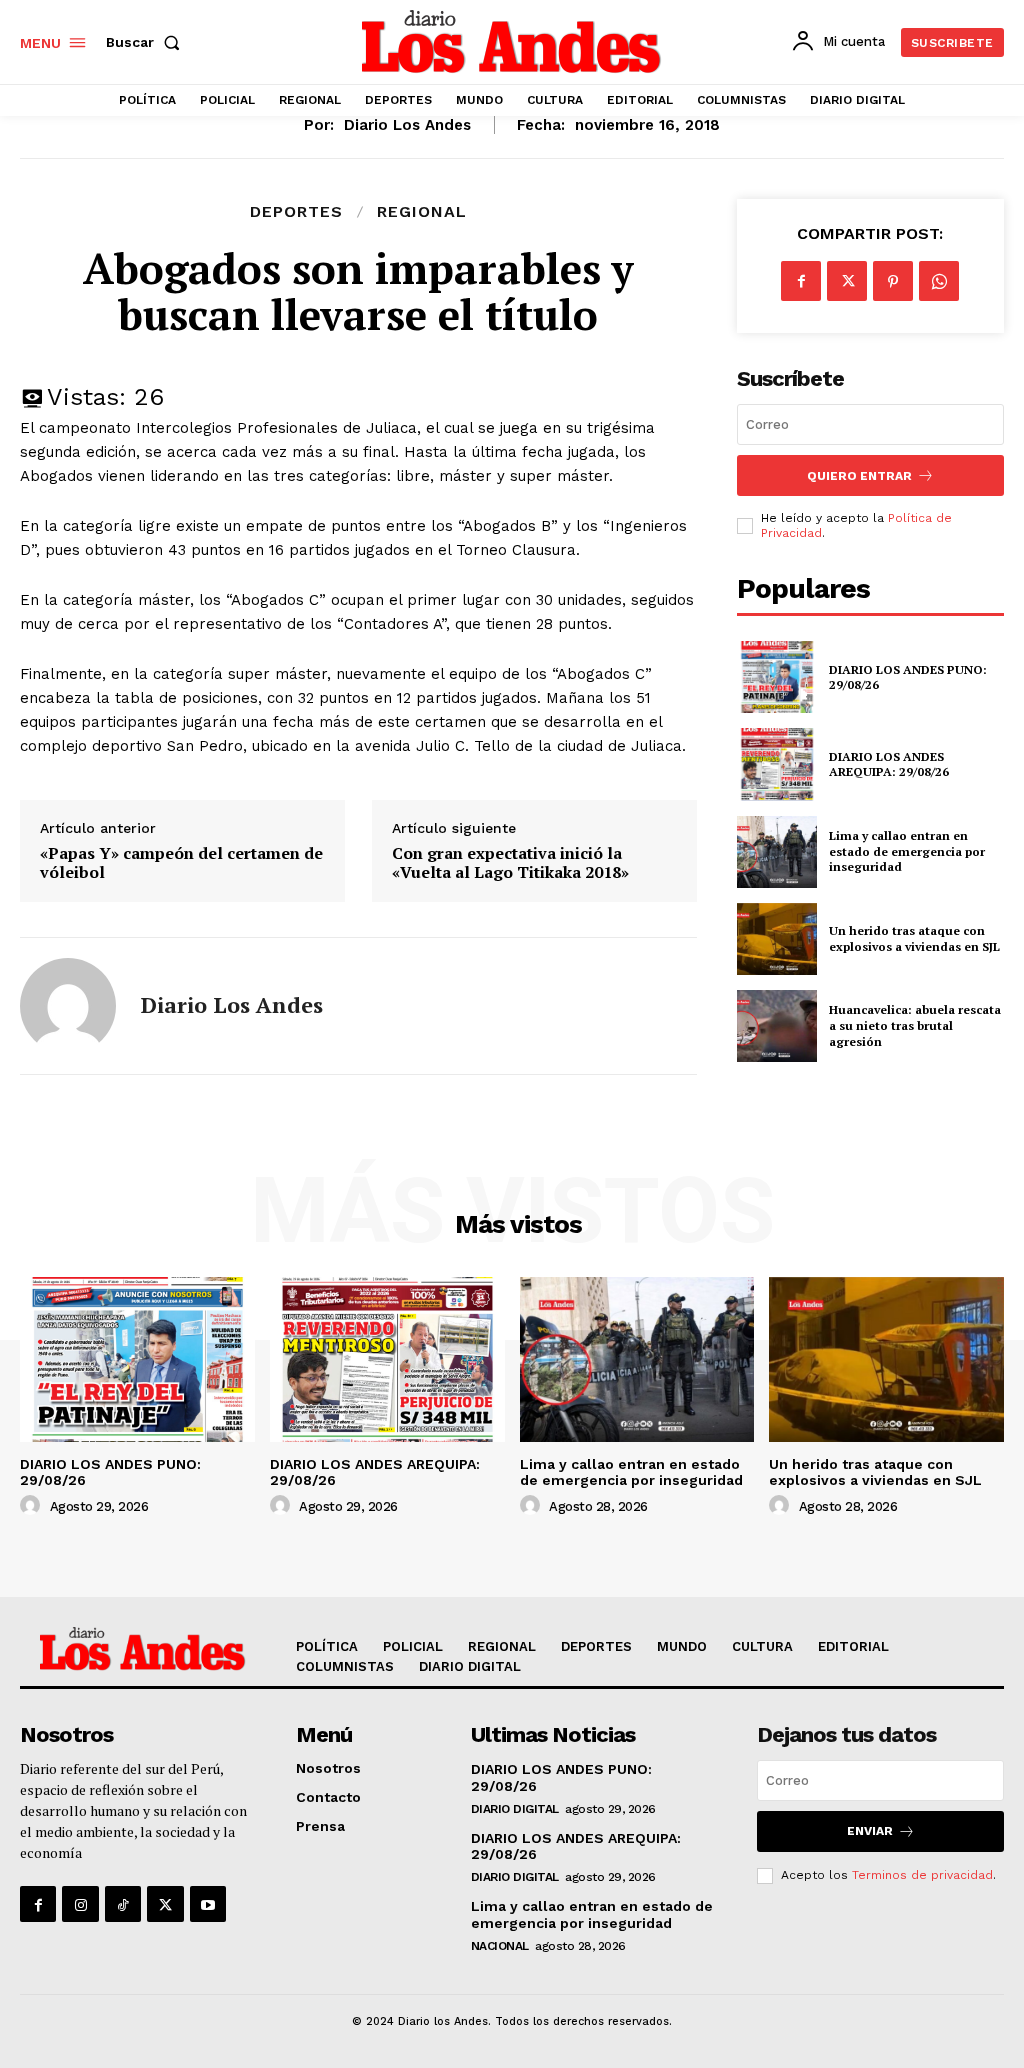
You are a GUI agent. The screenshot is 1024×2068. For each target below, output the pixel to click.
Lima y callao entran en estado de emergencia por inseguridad (907, 851)
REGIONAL (422, 212)
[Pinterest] (893, 281)
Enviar (870, 1831)
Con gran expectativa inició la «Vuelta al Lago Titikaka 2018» (510, 863)
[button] (147, 42)
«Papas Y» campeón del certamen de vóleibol (181, 863)
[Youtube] (208, 1904)
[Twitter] (847, 281)
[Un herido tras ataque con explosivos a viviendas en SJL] (777, 939)
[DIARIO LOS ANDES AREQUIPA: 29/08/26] (777, 764)
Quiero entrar (859, 476)
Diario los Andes (407, 125)
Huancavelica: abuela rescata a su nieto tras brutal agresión (915, 1025)
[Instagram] (80, 1904)
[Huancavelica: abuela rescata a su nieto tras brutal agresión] (777, 1026)
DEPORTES (296, 212)
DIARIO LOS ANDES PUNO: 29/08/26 (908, 677)
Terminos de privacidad (922, 1875)
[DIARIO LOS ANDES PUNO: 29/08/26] (777, 677)
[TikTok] (123, 1904)
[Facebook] (801, 281)
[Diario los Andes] (68, 1006)
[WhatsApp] (939, 281)
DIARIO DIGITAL (515, 1809)
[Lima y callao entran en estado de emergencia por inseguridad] (777, 852)
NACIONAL (500, 1946)
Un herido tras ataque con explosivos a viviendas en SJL (914, 938)
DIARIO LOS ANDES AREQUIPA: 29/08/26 (889, 764)
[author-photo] (33, 1506)
